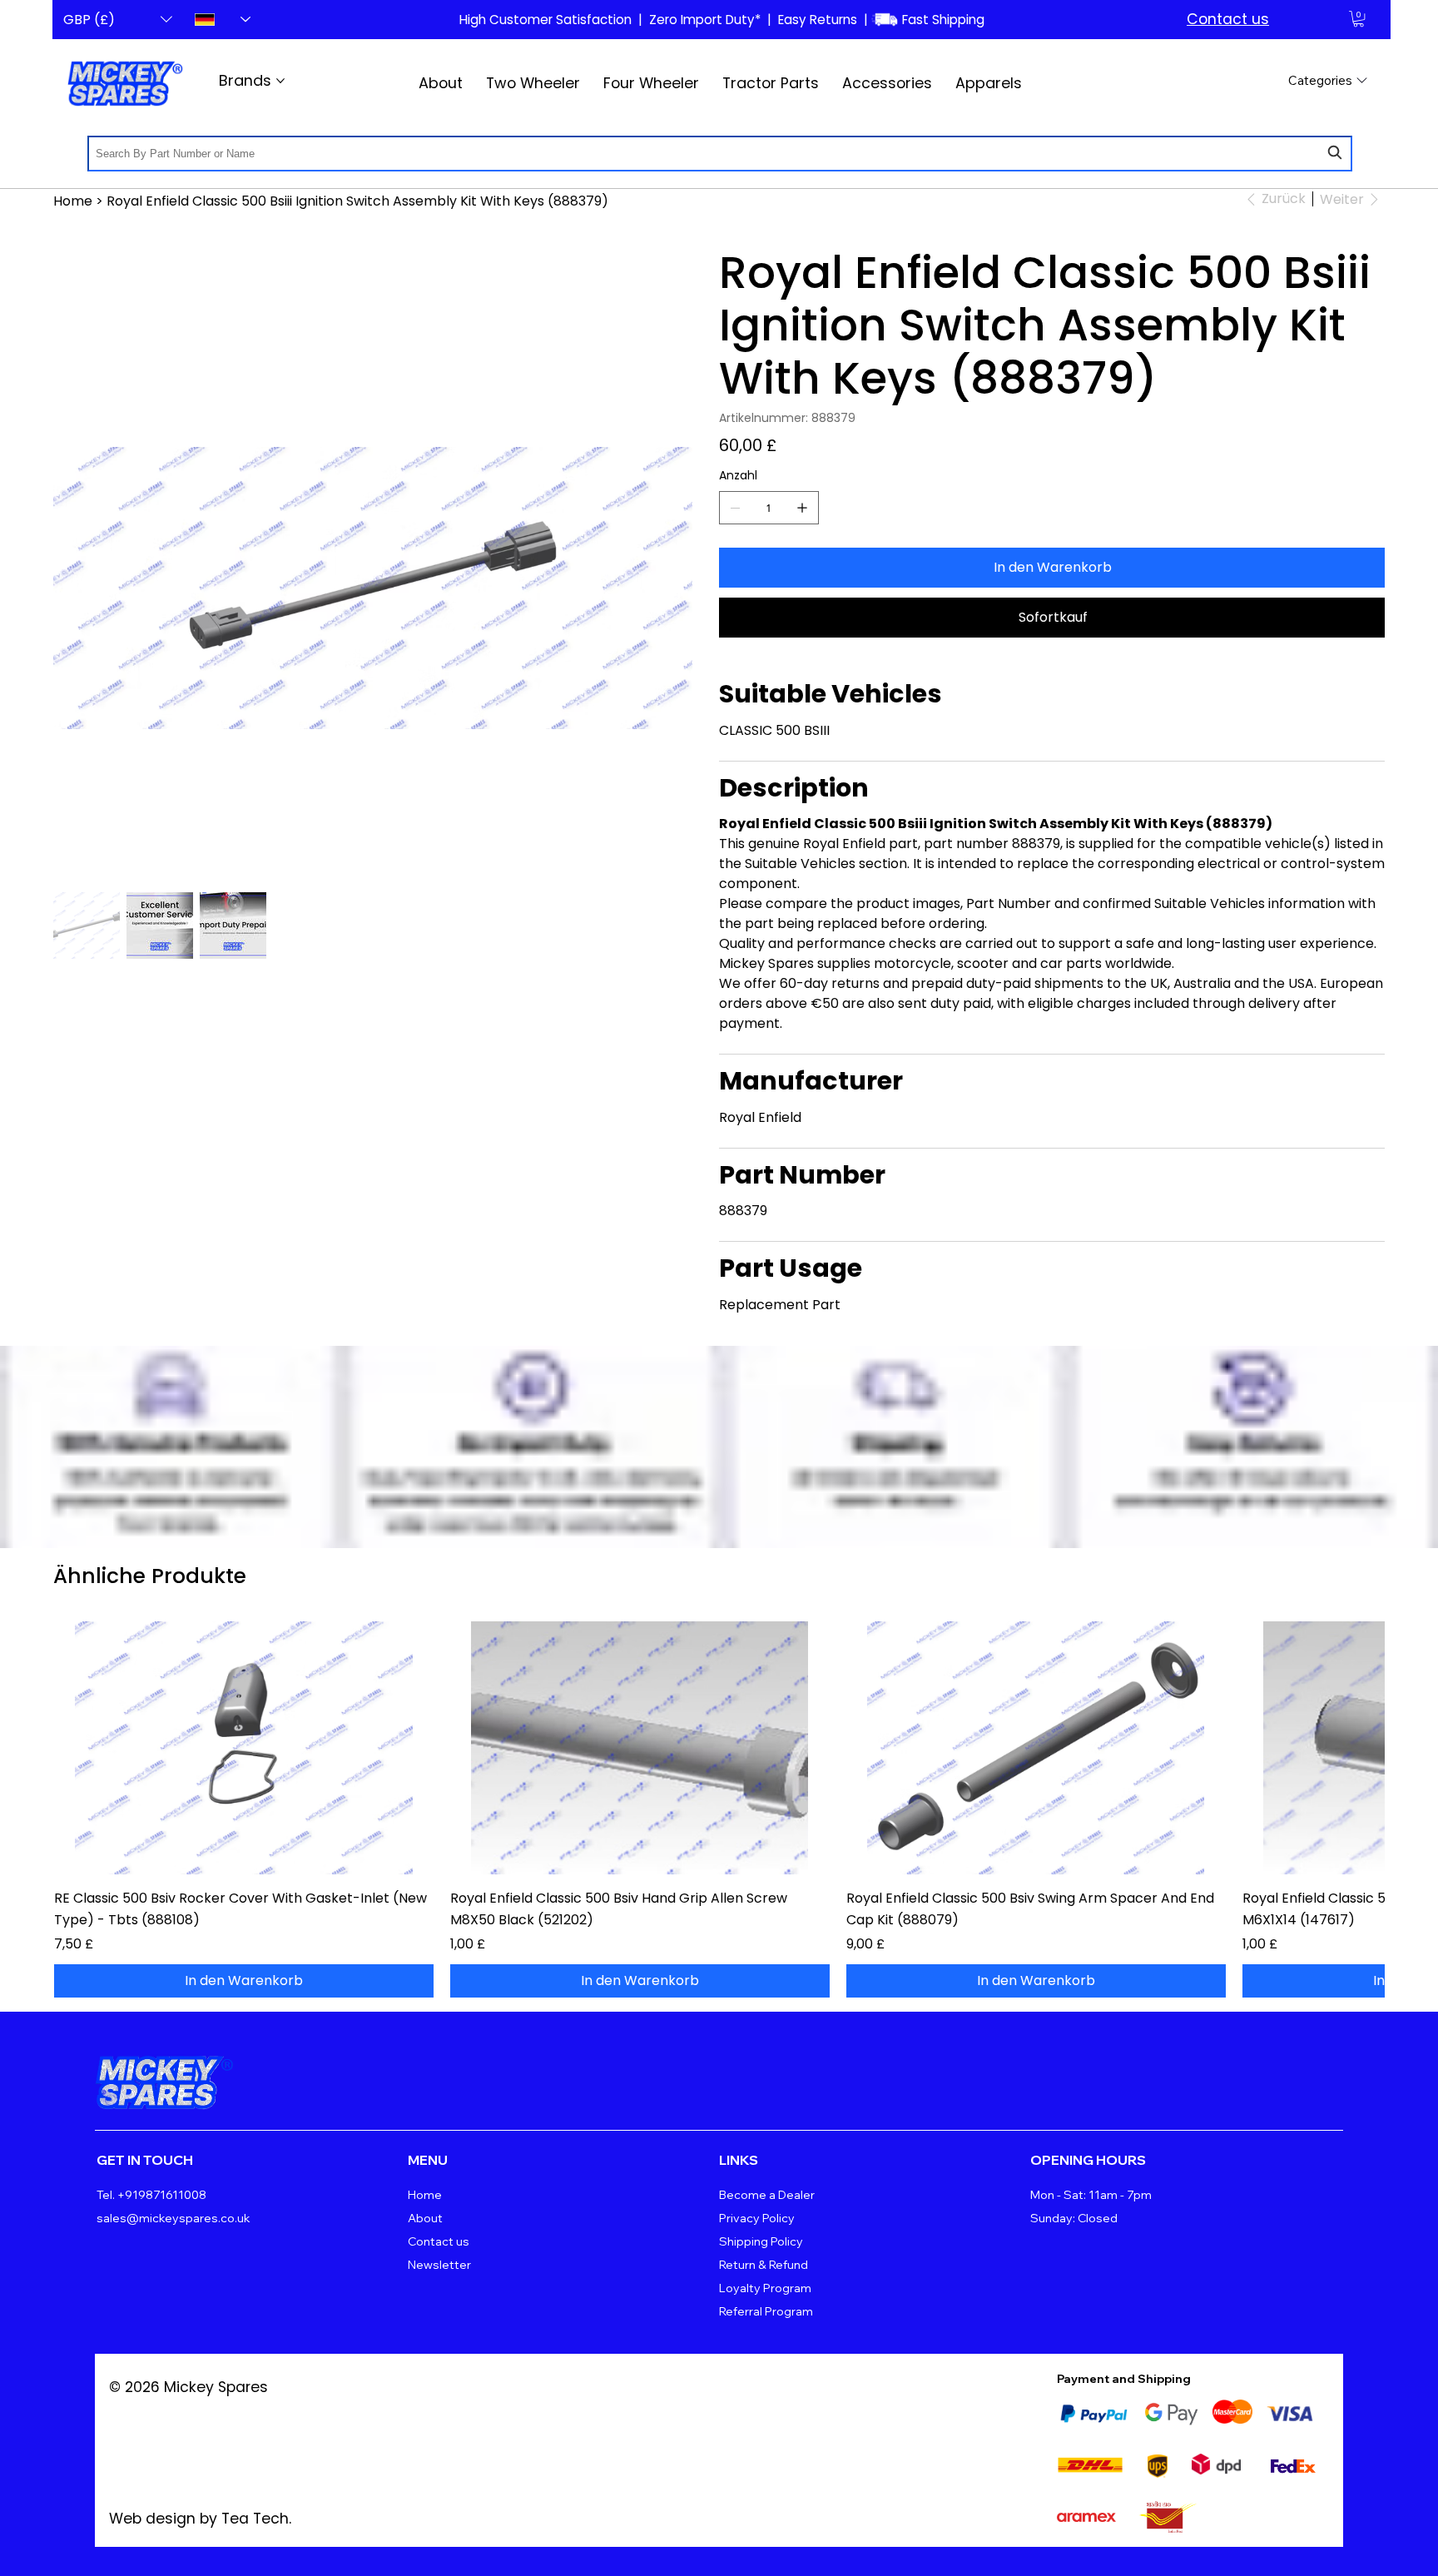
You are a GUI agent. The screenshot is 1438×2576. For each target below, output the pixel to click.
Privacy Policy (757, 2218)
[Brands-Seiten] (280, 81)
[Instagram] (1325, 2072)
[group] (719, 1809)
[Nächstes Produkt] (1361, 1747)
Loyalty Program (765, 2288)
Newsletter (439, 2265)
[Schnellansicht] (244, 1748)
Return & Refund (764, 2265)
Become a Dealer (767, 2195)
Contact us (1228, 19)
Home (425, 2195)
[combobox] (720, 154)
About (425, 2218)
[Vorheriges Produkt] (77, 1747)
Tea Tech (255, 2519)
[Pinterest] (1218, 2072)
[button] (1359, 19)
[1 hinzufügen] (802, 508)
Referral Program (766, 2311)
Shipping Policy (761, 2241)
